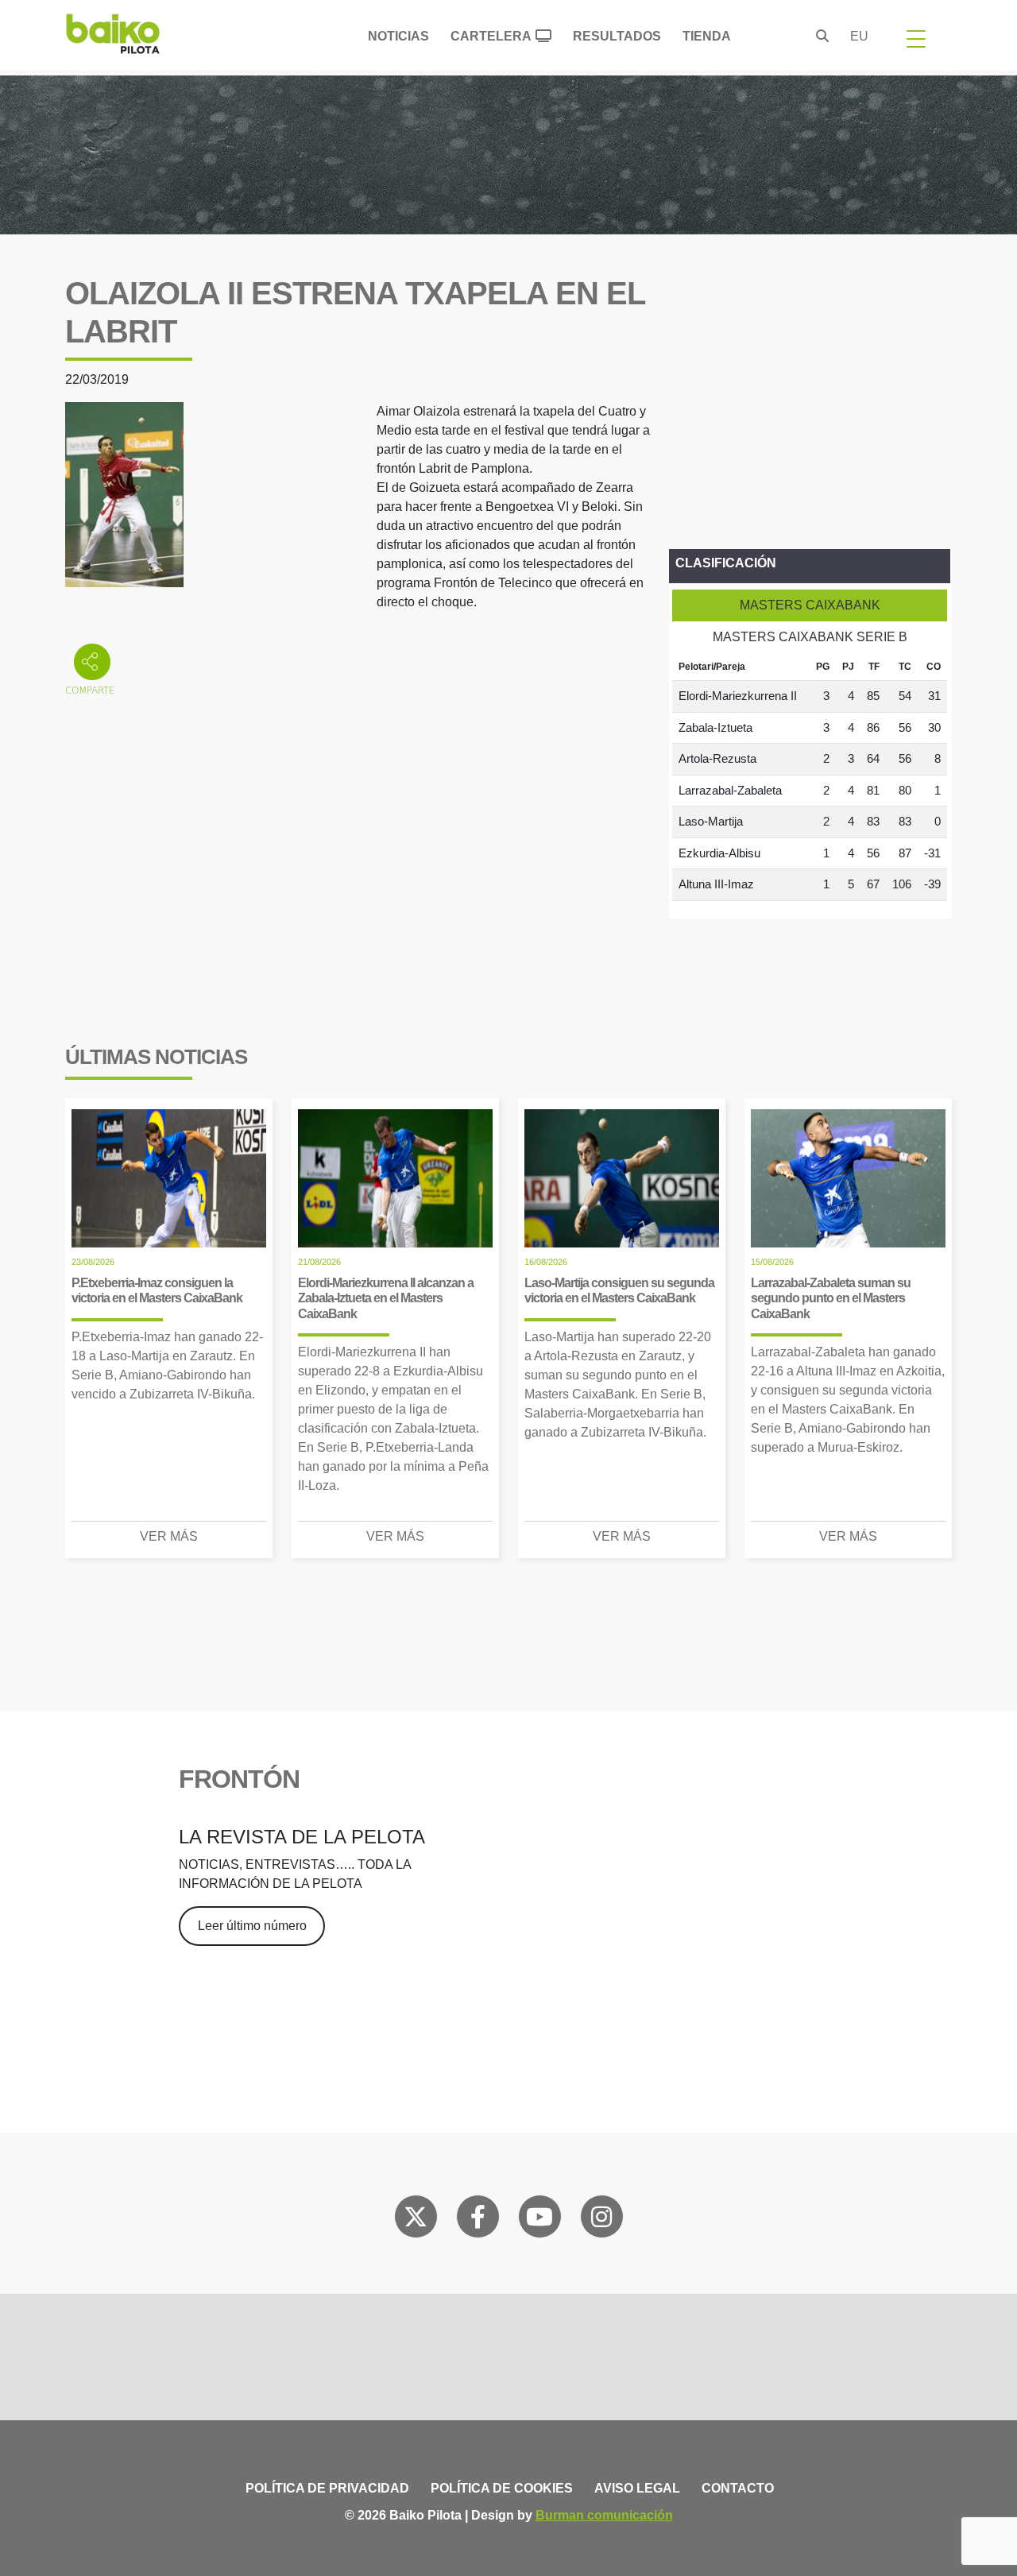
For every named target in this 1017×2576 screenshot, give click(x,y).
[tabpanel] (810, 777)
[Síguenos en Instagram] (601, 2220)
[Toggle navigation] (916, 38)
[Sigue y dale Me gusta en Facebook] (478, 2220)
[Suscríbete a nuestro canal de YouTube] (539, 2220)
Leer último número (252, 1926)
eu (859, 36)
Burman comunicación (604, 2515)
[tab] (810, 605)
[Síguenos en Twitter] (416, 2220)
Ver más (169, 1536)
